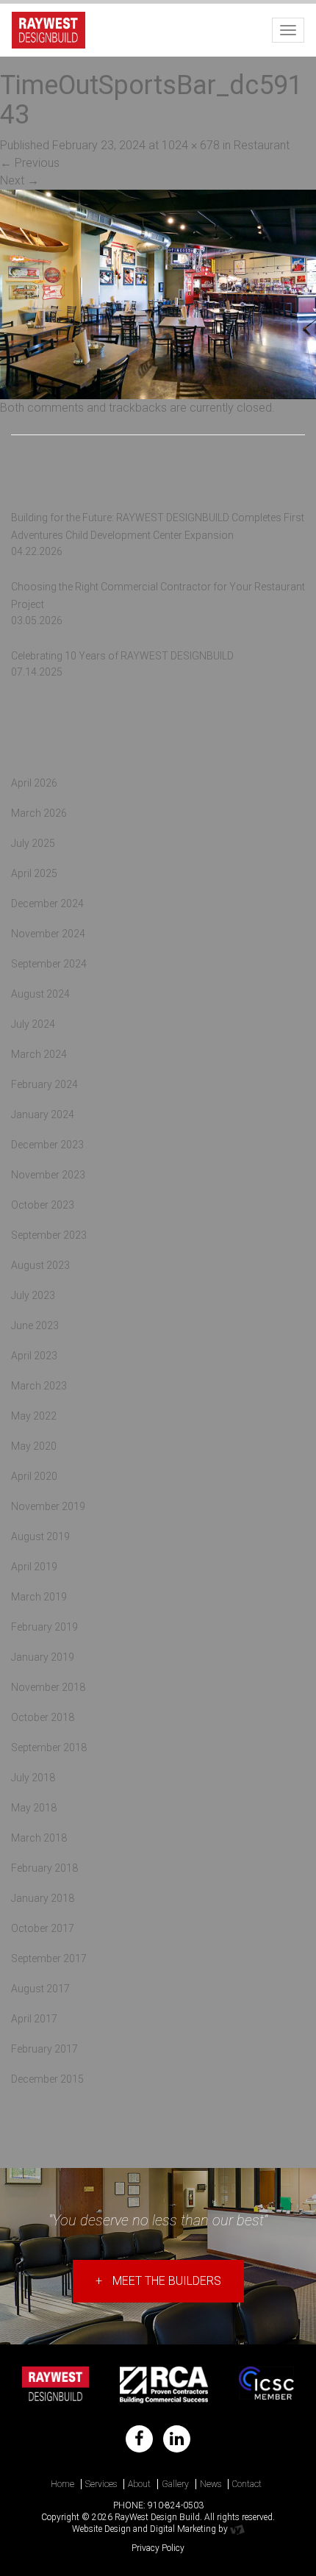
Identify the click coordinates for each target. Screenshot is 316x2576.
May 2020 (34, 1446)
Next (19, 180)
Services (101, 2484)
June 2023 (35, 1325)
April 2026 (34, 783)
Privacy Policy (158, 2548)
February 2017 (44, 2049)
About (139, 2484)
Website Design (101, 2529)
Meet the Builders (158, 2281)
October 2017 (43, 1928)
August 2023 (40, 1265)
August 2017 (40, 1989)
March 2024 (39, 1054)
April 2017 (34, 2019)
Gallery (175, 2484)
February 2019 (44, 1627)
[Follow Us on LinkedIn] (177, 2439)
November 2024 (48, 934)
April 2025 (34, 873)
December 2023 (47, 1145)
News (211, 2484)
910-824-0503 (176, 2505)
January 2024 (43, 1115)
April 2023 (34, 1356)
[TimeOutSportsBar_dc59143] (158, 294)
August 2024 (40, 994)
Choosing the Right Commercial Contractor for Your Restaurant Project (158, 595)
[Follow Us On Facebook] (139, 2439)
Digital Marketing (183, 2529)
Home (62, 2484)
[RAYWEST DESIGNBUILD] (49, 28)
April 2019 (34, 1567)
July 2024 (33, 1024)
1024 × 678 (191, 145)
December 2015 (47, 2079)
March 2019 (39, 1597)
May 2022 (34, 1416)
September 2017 (49, 1958)
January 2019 (43, 1657)
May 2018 (34, 1808)
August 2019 (40, 1536)
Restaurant (262, 145)
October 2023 (43, 1205)
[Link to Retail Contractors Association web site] (164, 2385)
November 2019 (48, 1506)
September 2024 (49, 964)
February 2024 (44, 1084)
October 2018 (43, 1717)
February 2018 (44, 1868)
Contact (247, 2484)
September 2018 (49, 1747)
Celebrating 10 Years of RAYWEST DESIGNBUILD (122, 656)
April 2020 (34, 1476)
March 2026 (39, 813)
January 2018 (43, 1898)
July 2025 (33, 843)
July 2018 (33, 1778)
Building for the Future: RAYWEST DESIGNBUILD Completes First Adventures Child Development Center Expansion (158, 526)
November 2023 (48, 1175)
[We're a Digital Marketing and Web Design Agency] (237, 2529)
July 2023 (33, 1295)
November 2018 (48, 1687)
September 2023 (49, 1235)
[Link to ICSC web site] (266, 2385)
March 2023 (39, 1386)
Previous (30, 163)
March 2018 (39, 1838)
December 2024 (47, 904)
